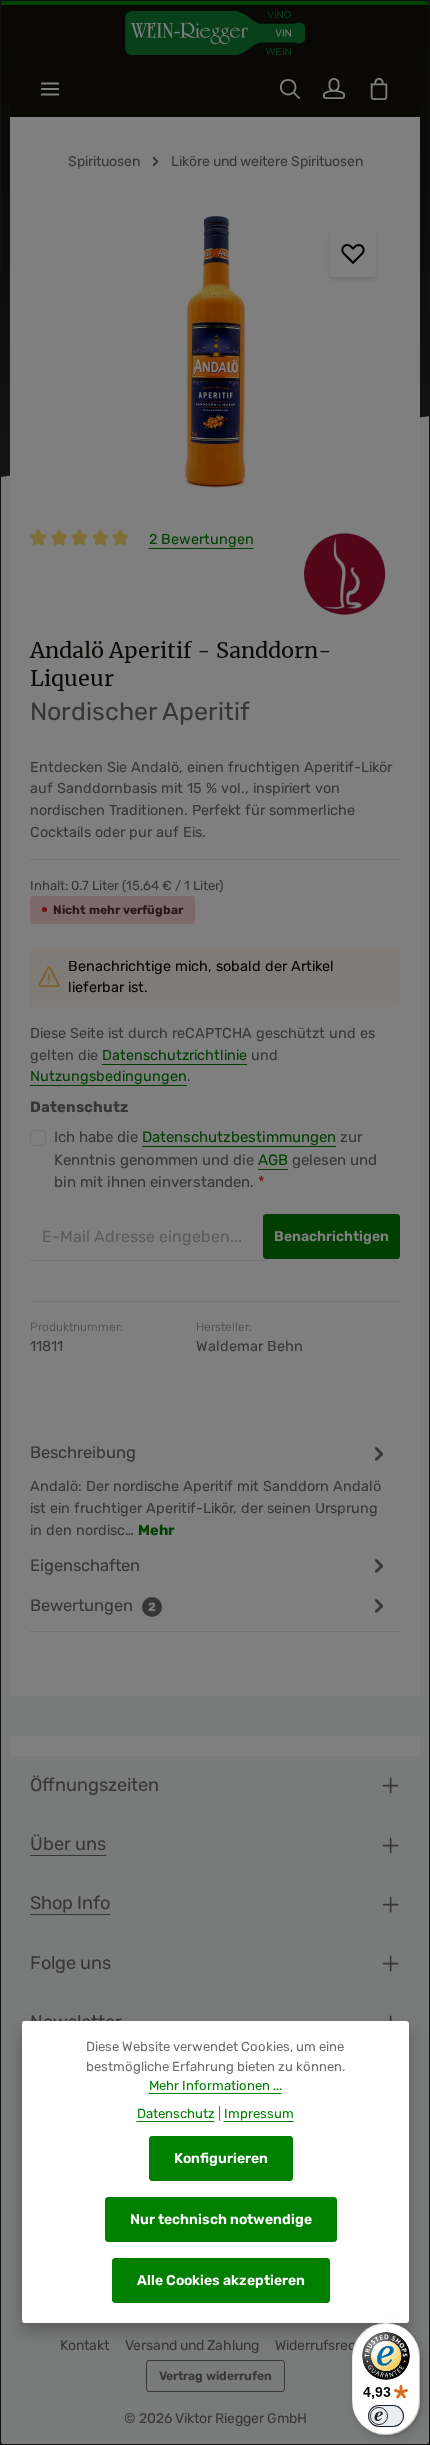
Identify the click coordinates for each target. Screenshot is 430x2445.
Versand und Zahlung (192, 2345)
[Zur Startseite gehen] (215, 33)
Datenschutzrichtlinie (174, 1055)
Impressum (259, 2113)
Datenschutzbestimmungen (239, 1137)
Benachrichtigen (331, 1236)
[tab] (210, 1490)
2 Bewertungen (201, 539)
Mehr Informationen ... (215, 2085)
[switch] (386, 2416)
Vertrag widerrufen (215, 2376)
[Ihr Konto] (334, 89)
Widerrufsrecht (322, 2345)
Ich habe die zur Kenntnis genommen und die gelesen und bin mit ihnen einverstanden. (215, 1159)
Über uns (68, 1844)
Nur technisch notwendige (221, 2219)
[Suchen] (290, 89)
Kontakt (84, 2345)
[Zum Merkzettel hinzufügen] (353, 254)
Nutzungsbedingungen (108, 1076)
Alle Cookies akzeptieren (221, 2280)
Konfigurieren (221, 2158)
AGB (273, 1160)
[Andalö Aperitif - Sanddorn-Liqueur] (215, 357)
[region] (215, 357)
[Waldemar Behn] (344, 574)
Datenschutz (176, 2113)
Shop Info (70, 1903)
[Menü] (50, 89)
